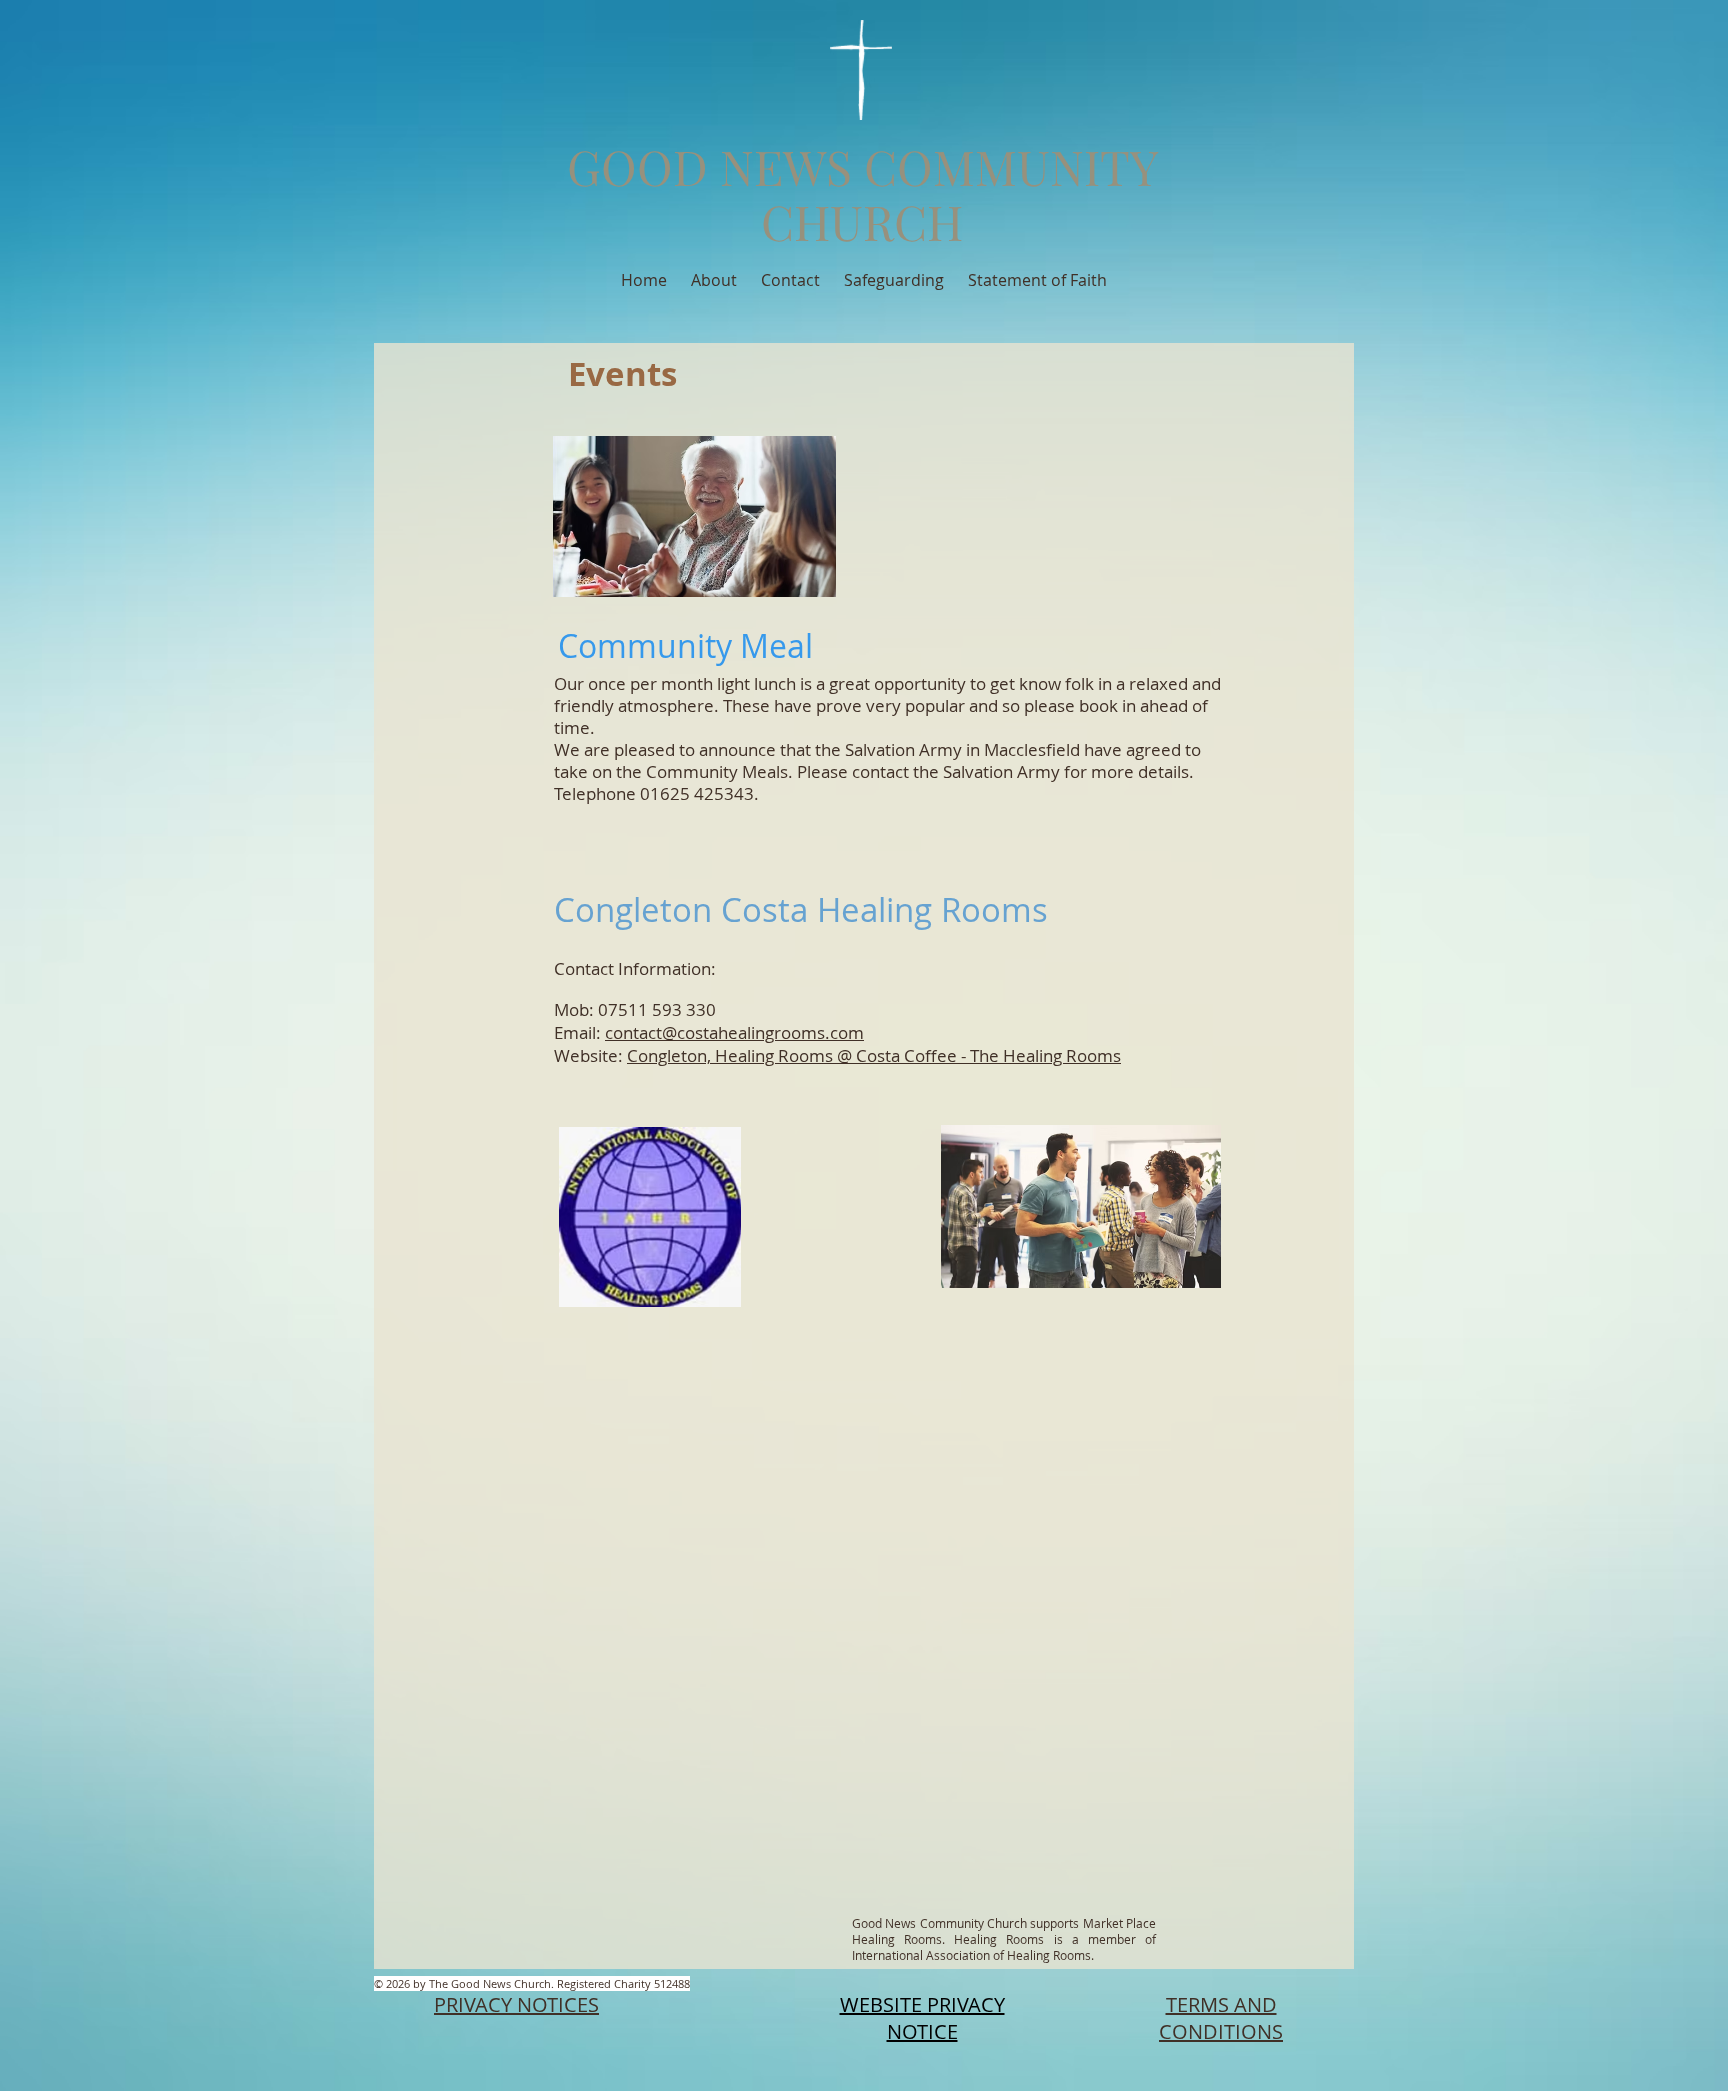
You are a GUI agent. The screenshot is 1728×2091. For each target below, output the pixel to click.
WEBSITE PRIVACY (922, 2004)
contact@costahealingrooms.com (734, 1032)
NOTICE (922, 2031)
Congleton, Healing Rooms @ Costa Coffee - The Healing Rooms (874, 1055)
